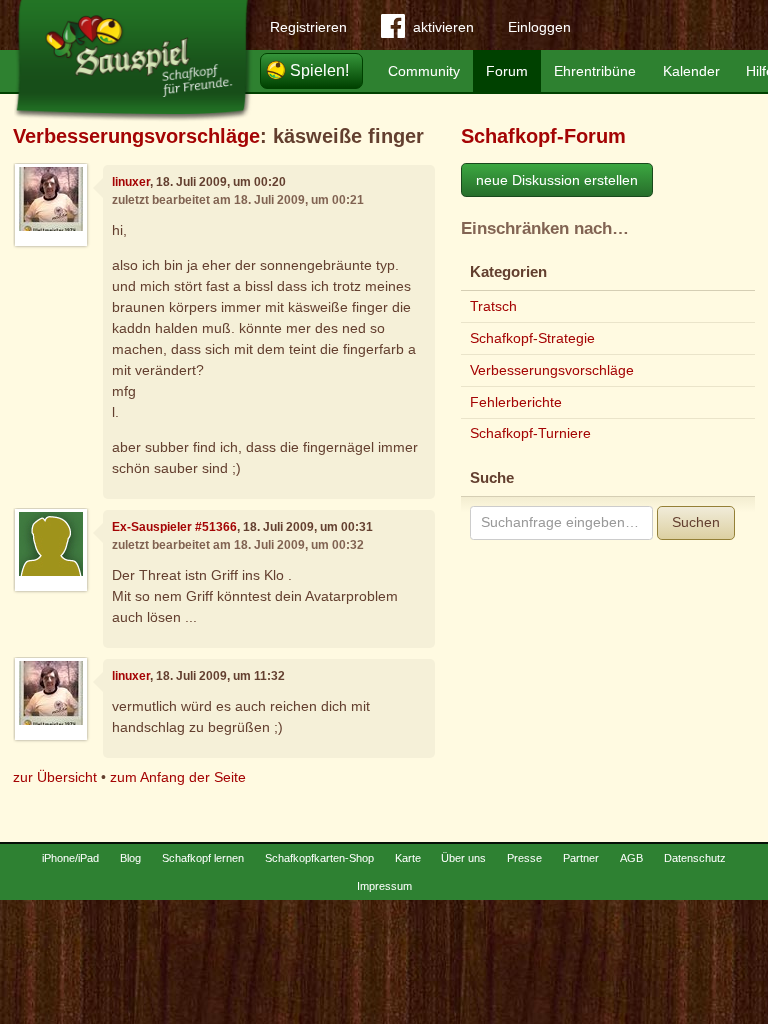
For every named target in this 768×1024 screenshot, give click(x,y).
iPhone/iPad (70, 858)
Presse (524, 858)
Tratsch (493, 306)
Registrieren (308, 27)
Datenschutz (695, 858)
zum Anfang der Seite (178, 777)
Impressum (384, 886)
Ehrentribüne (595, 71)
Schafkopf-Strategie (532, 338)
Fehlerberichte (516, 402)
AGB (631, 858)
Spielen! (319, 70)
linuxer (131, 182)
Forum (507, 71)
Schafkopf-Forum (543, 136)
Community (424, 71)
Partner (581, 858)
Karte (408, 858)
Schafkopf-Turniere (530, 433)
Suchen (696, 522)
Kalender (691, 71)
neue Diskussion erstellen (557, 180)
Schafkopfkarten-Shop (319, 858)
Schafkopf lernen (203, 858)
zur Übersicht (55, 777)
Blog (130, 858)
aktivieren (443, 27)
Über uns (463, 858)
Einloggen (539, 27)
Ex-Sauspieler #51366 (174, 527)
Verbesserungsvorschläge (136, 136)
